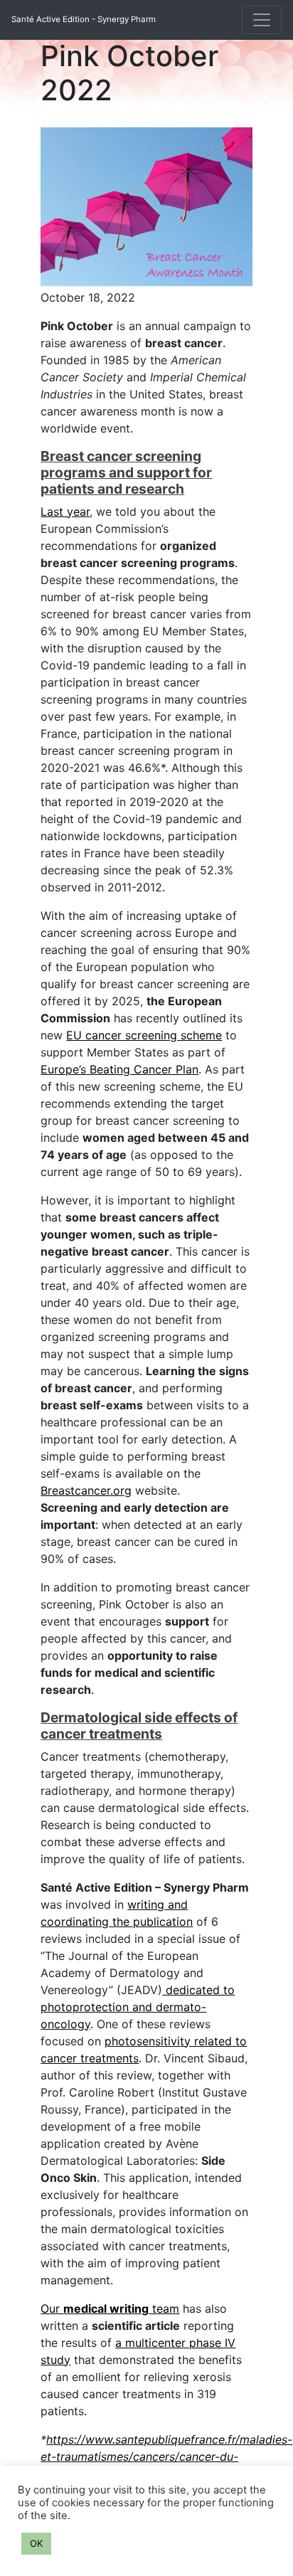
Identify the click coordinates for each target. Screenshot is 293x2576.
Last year (65, 512)
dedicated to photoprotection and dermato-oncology (138, 2007)
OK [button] (36, 2543)
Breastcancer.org (86, 1490)
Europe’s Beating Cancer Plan (119, 1069)
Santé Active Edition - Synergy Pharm (84, 19)
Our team (110, 2309)
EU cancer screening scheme (144, 1035)
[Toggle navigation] (262, 20)
